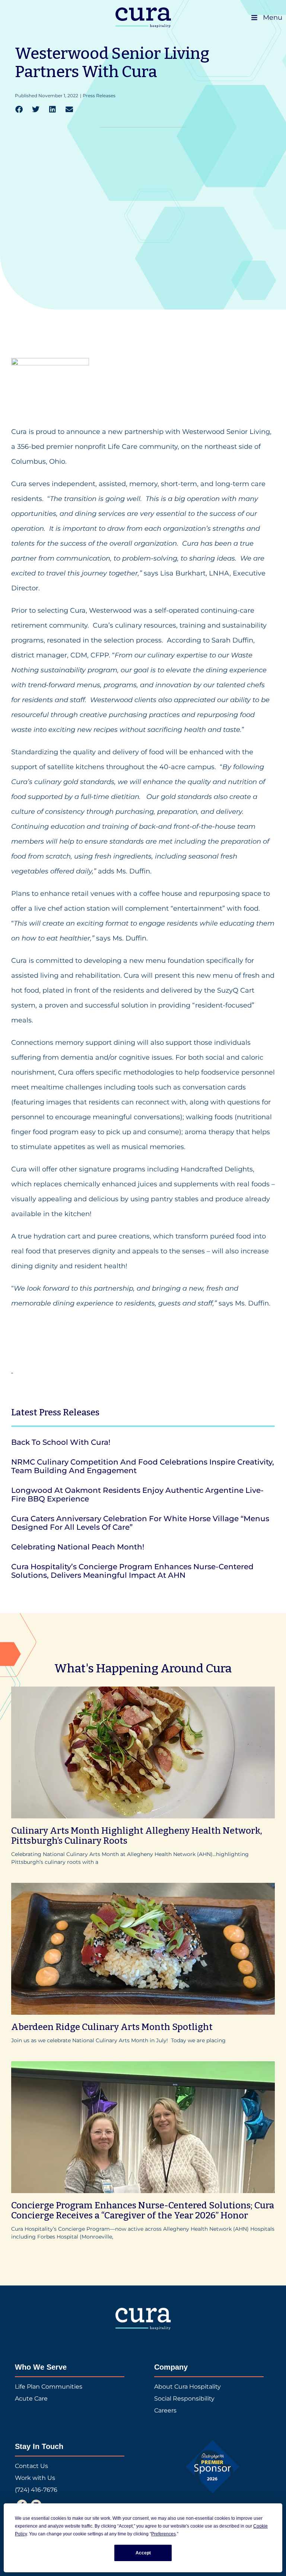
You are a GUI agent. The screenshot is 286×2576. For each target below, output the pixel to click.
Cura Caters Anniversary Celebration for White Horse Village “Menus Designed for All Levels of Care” (140, 1523)
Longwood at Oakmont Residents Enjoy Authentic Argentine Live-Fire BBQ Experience (137, 1495)
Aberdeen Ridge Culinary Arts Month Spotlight (112, 2027)
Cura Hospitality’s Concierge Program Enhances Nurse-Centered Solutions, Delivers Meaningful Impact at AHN (132, 1571)
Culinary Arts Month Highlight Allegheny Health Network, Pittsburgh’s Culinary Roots (137, 1836)
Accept (143, 2553)
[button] (19, 110)
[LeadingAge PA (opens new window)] (213, 2467)
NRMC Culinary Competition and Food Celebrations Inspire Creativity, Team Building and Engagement (143, 1466)
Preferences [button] (163, 2534)
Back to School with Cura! (61, 1442)
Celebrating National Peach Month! (78, 1547)
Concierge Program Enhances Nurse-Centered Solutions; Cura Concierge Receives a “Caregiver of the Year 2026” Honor (143, 2211)
